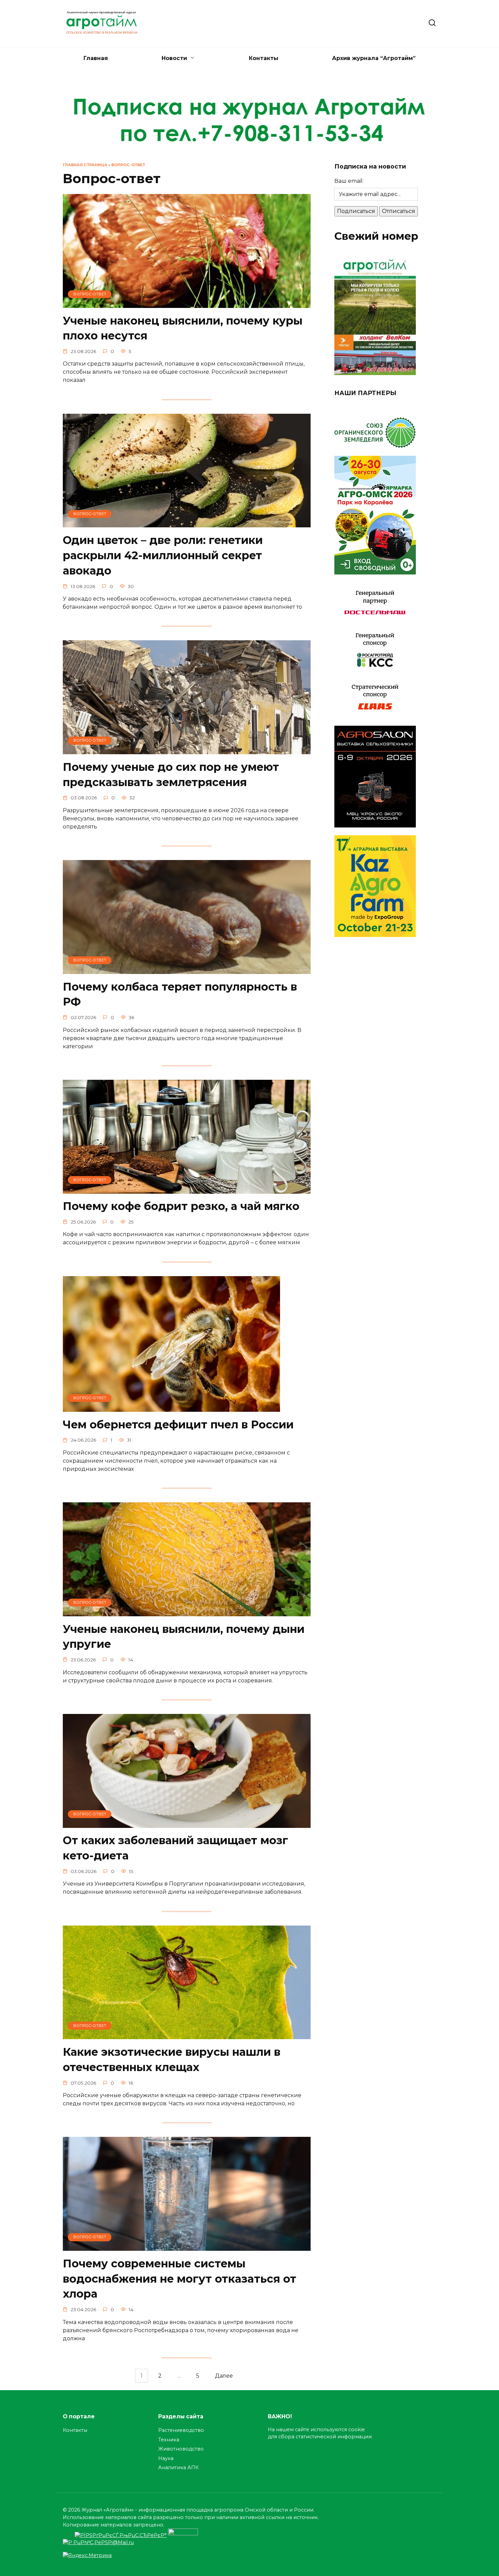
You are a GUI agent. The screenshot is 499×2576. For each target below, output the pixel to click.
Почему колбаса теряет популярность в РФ (180, 994)
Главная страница (85, 165)
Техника (169, 2440)
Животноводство (181, 2449)
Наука (166, 2458)
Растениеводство (181, 2430)
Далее (224, 2376)
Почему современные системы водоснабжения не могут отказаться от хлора (180, 2279)
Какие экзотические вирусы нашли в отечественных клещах (172, 2060)
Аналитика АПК (178, 2467)
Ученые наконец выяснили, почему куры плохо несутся (183, 328)
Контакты (264, 58)
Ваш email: (349, 181)
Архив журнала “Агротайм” (374, 58)
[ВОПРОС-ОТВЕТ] (187, 304)
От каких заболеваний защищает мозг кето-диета (175, 1848)
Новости (174, 58)
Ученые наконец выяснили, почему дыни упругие (184, 1637)
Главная (96, 58)
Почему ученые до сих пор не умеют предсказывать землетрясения (171, 775)
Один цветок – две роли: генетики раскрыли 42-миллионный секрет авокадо (163, 555)
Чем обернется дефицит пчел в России (178, 1424)
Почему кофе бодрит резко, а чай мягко (181, 1206)
